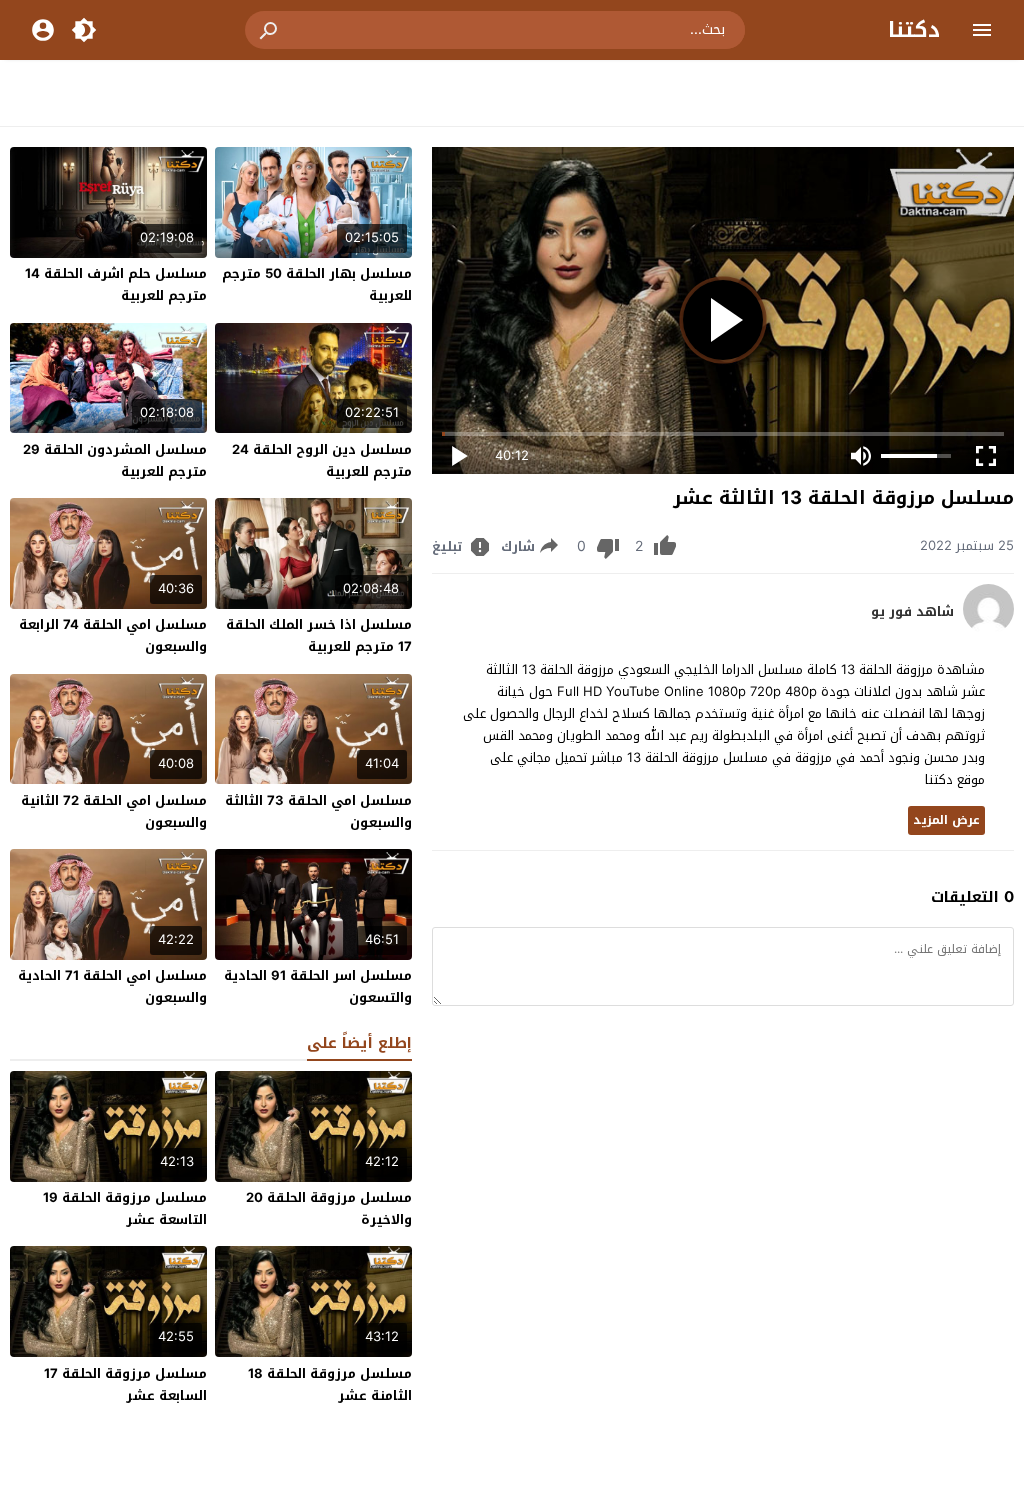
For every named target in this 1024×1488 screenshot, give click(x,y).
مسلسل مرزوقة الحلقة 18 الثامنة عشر (330, 1384)
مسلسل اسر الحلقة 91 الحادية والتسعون (318, 986)
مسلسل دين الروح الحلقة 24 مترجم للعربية (322, 460)
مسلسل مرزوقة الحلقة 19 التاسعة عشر (125, 1208)
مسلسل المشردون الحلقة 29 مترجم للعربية (115, 460)
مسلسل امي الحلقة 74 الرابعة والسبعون (113, 635)
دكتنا (914, 30)
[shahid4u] (988, 629)
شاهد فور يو (912, 612)
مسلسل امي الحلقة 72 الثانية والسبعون (114, 811)
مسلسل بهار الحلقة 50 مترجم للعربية (317, 284)
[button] (270, 30)
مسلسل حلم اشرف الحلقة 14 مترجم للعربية (116, 284)
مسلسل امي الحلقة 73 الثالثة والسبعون (318, 811)
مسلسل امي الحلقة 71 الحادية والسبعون (112, 986)
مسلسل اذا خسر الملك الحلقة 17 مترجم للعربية (319, 635)
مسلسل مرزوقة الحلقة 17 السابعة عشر (125, 1384)
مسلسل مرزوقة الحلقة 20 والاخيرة (329, 1208)
